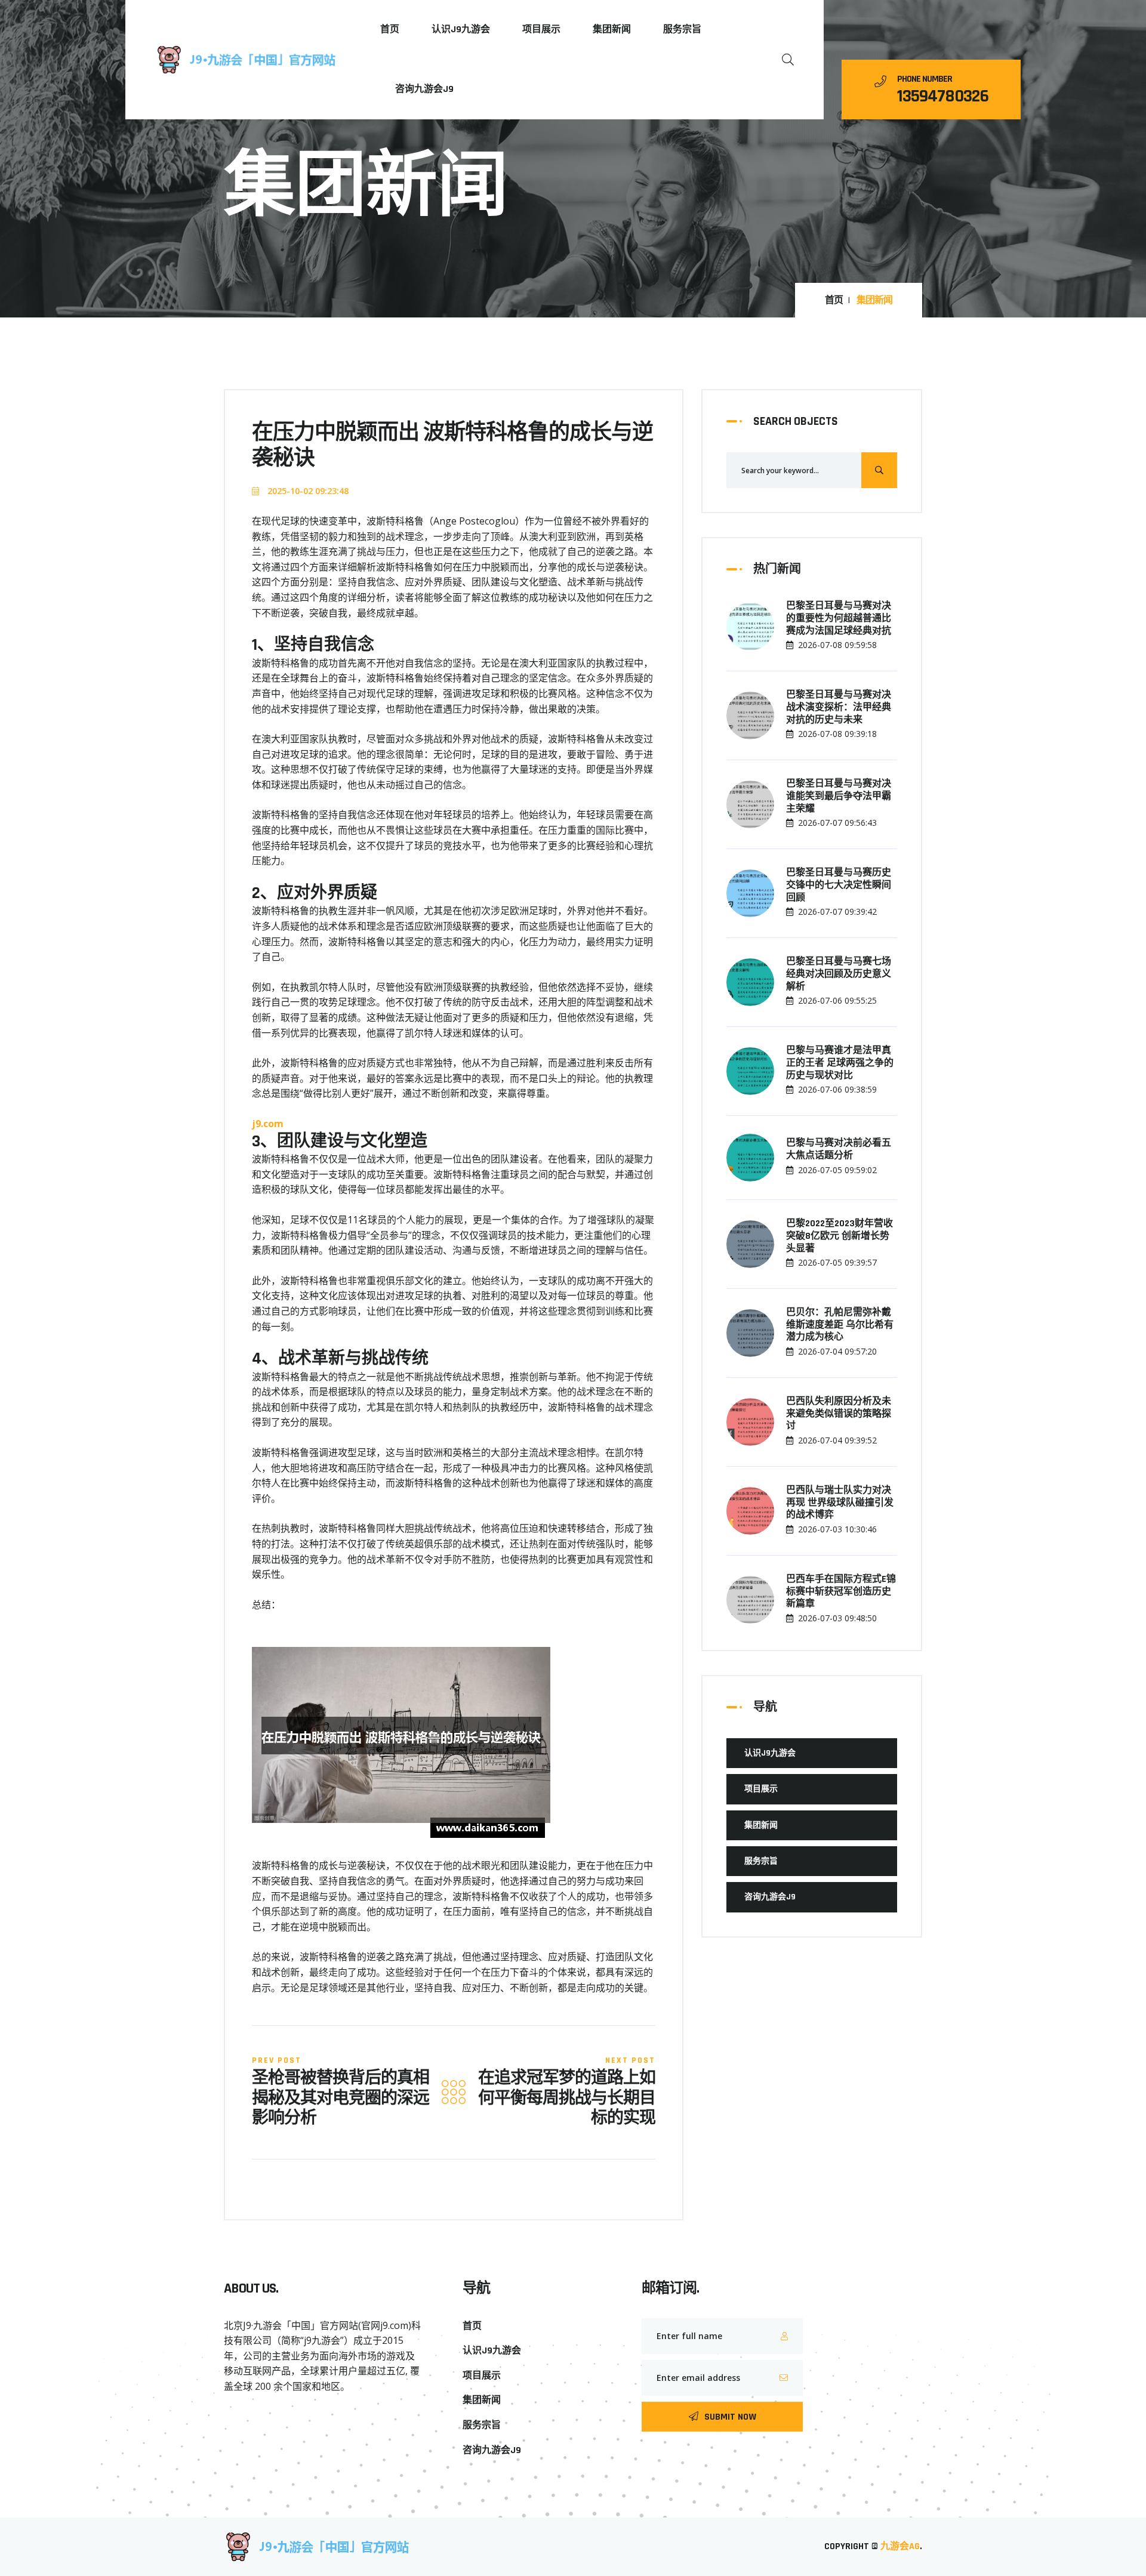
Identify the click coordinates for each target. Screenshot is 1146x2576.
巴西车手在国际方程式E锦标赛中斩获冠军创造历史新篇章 (841, 1592)
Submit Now (730, 2417)
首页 (390, 30)
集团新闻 (612, 30)
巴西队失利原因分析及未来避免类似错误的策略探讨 (839, 1414)
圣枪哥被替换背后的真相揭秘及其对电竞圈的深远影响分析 (341, 2099)
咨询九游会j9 (424, 89)
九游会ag (900, 2546)
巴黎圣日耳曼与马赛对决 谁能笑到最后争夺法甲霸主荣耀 (839, 797)
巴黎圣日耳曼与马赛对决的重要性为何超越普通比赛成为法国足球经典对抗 (839, 619)
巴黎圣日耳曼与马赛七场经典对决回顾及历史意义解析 (839, 974)
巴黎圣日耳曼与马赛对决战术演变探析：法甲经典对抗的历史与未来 (839, 708)
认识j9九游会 (461, 30)
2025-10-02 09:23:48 (307, 491)
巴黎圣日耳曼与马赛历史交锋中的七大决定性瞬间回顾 (839, 886)
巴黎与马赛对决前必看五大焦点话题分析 (839, 1150)
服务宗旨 (682, 30)
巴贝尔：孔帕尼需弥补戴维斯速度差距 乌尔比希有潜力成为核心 (840, 1325)
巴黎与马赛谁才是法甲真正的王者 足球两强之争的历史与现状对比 (840, 1063)
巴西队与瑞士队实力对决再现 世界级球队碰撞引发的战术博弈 (840, 1503)
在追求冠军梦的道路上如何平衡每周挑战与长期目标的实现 (567, 2099)
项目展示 (541, 30)
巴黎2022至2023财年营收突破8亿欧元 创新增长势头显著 (840, 1236)
